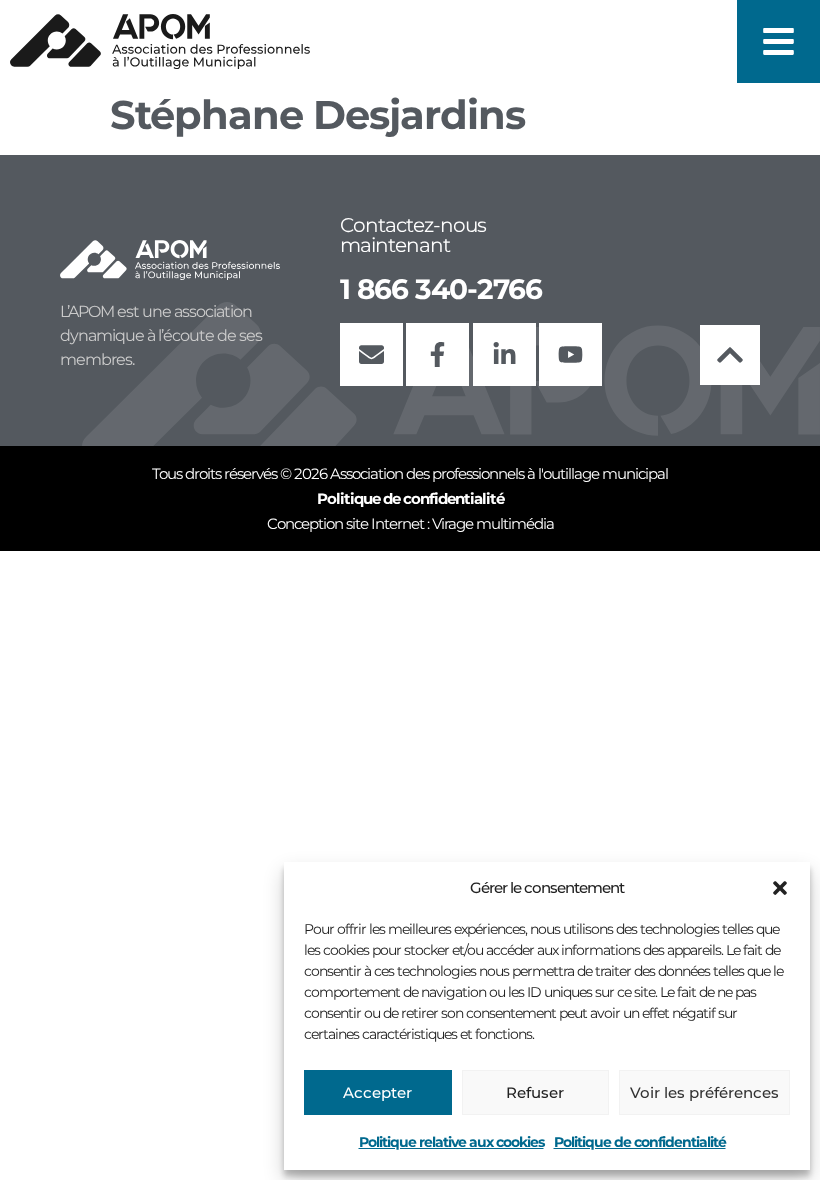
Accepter (377, 1092)
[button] (780, 888)
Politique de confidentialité (640, 1142)
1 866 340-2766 (441, 289)
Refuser (535, 1092)
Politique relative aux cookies (451, 1142)
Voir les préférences (704, 1092)
